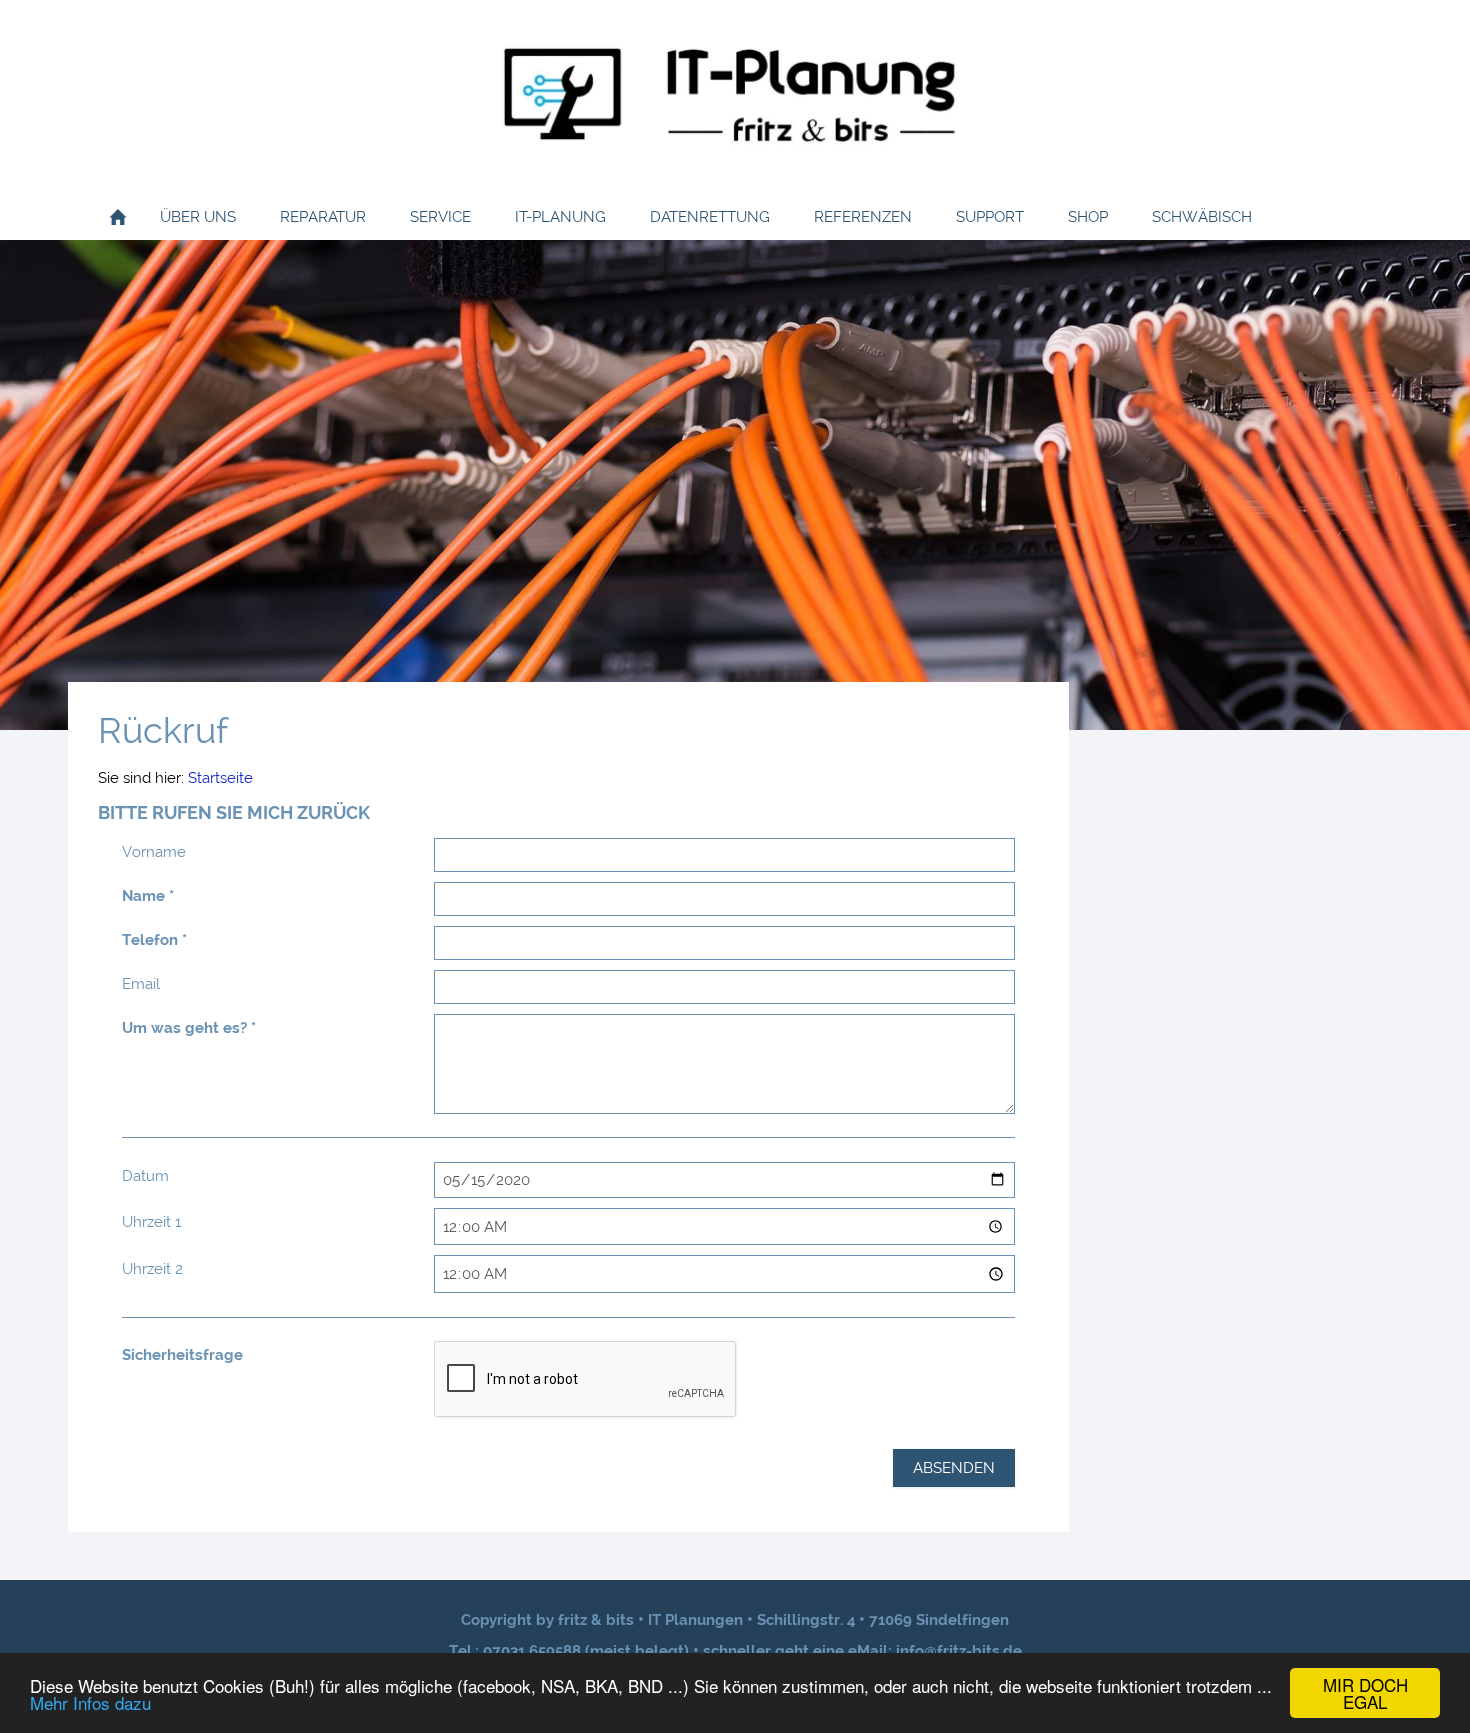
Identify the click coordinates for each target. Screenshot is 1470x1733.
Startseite (220, 778)
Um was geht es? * (189, 1028)
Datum (145, 1176)
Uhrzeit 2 (152, 1269)
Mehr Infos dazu (90, 1702)
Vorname (154, 852)
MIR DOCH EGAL (1365, 1693)
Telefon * (154, 940)
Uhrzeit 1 (151, 1222)
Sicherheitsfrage (182, 1355)
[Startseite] (118, 217)
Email (141, 984)
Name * (148, 896)
